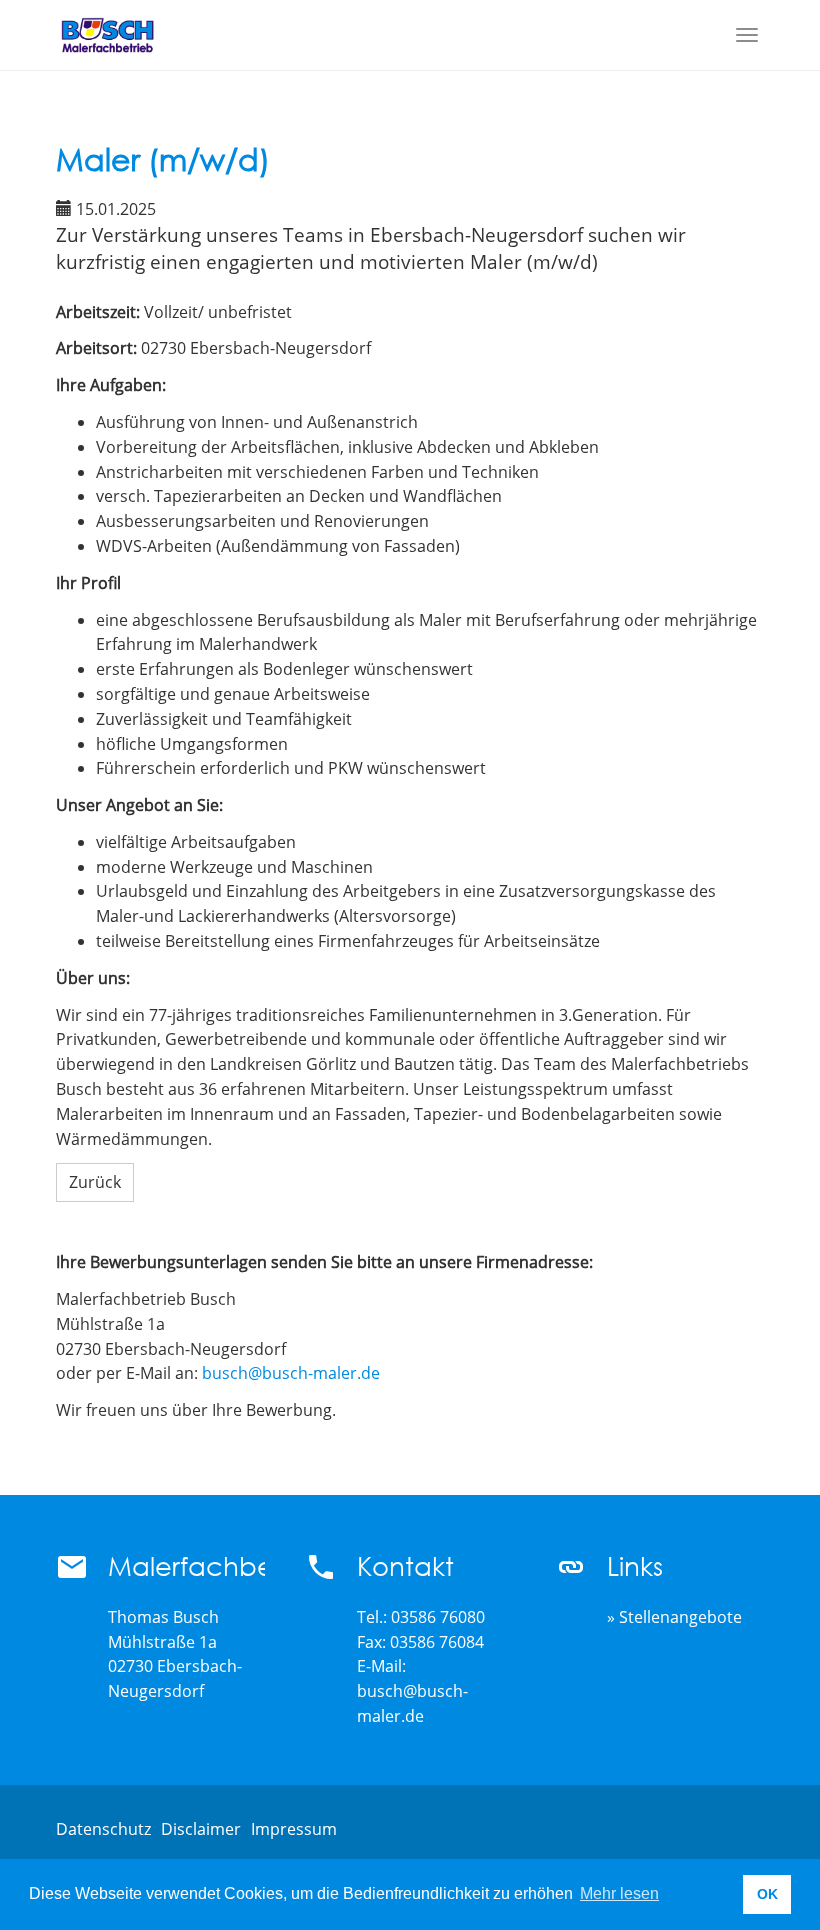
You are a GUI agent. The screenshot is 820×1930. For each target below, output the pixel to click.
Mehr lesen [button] (619, 1893)
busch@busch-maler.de (291, 1373)
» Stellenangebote (674, 1617)
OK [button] (767, 1894)
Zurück (95, 1182)
